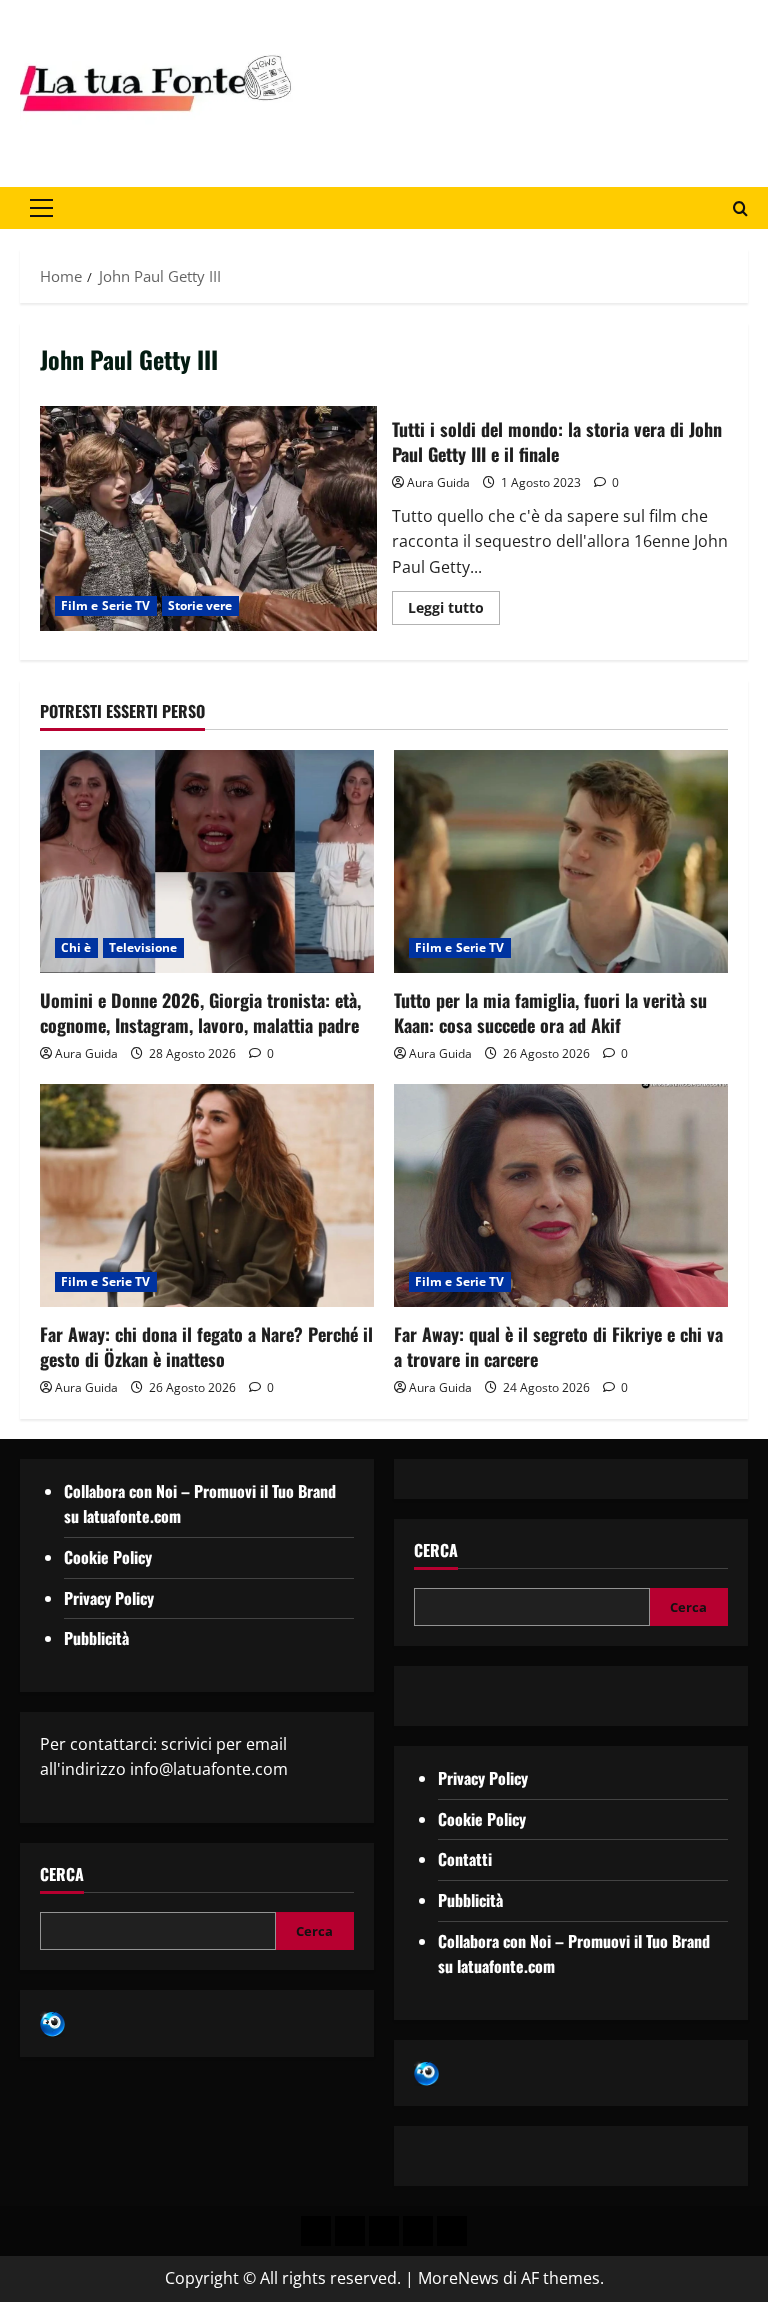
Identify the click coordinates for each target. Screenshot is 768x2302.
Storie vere (200, 605)
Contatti (465, 1859)
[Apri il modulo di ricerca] (740, 208)
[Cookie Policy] (452, 2231)
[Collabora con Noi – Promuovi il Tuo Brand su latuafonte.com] (350, 2231)
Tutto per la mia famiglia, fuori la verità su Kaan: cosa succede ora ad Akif (550, 1012)
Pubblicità (96, 1638)
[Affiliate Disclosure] (418, 2231)
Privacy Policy (109, 1598)
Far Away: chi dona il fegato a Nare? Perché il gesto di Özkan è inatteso (206, 1346)
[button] (41, 208)
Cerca (62, 1874)
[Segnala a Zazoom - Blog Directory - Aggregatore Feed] (52, 2022)
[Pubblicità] (384, 2231)
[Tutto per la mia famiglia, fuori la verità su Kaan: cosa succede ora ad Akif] (561, 861)
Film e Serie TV (106, 605)
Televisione (143, 947)
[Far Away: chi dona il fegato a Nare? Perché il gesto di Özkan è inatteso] (207, 1195)
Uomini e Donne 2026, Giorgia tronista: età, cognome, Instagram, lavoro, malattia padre (200, 1012)
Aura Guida (438, 482)
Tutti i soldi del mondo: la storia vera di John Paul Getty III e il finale (208, 518)
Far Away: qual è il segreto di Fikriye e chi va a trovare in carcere (558, 1346)
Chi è (76, 947)
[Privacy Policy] (316, 2231)
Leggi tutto (454, 604)
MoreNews (458, 2278)
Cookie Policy (108, 1557)
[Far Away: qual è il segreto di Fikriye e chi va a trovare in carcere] (561, 1195)
